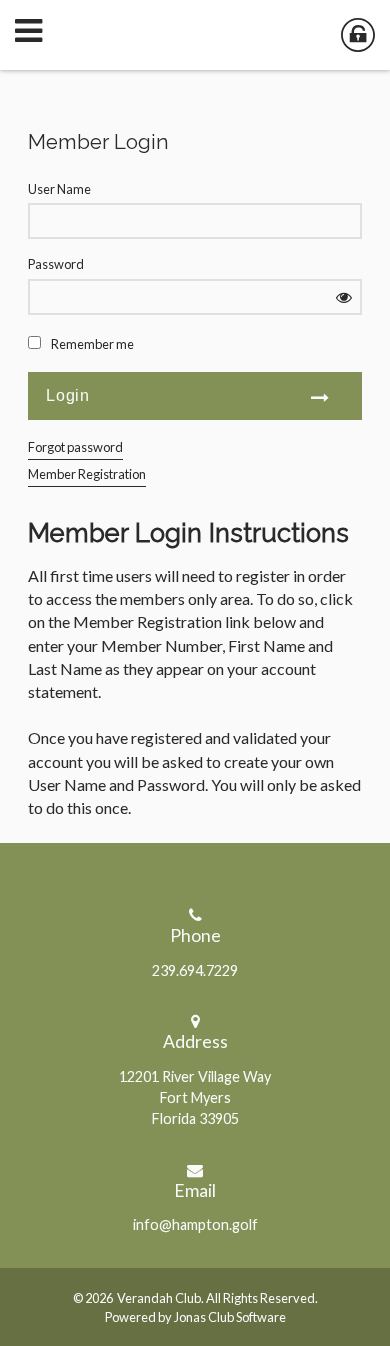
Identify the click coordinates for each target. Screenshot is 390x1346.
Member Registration (87, 474)
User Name (59, 189)
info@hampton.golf (195, 1224)
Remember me (92, 344)
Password (56, 264)
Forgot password (75, 447)
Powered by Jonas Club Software (195, 1317)
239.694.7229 (195, 970)
